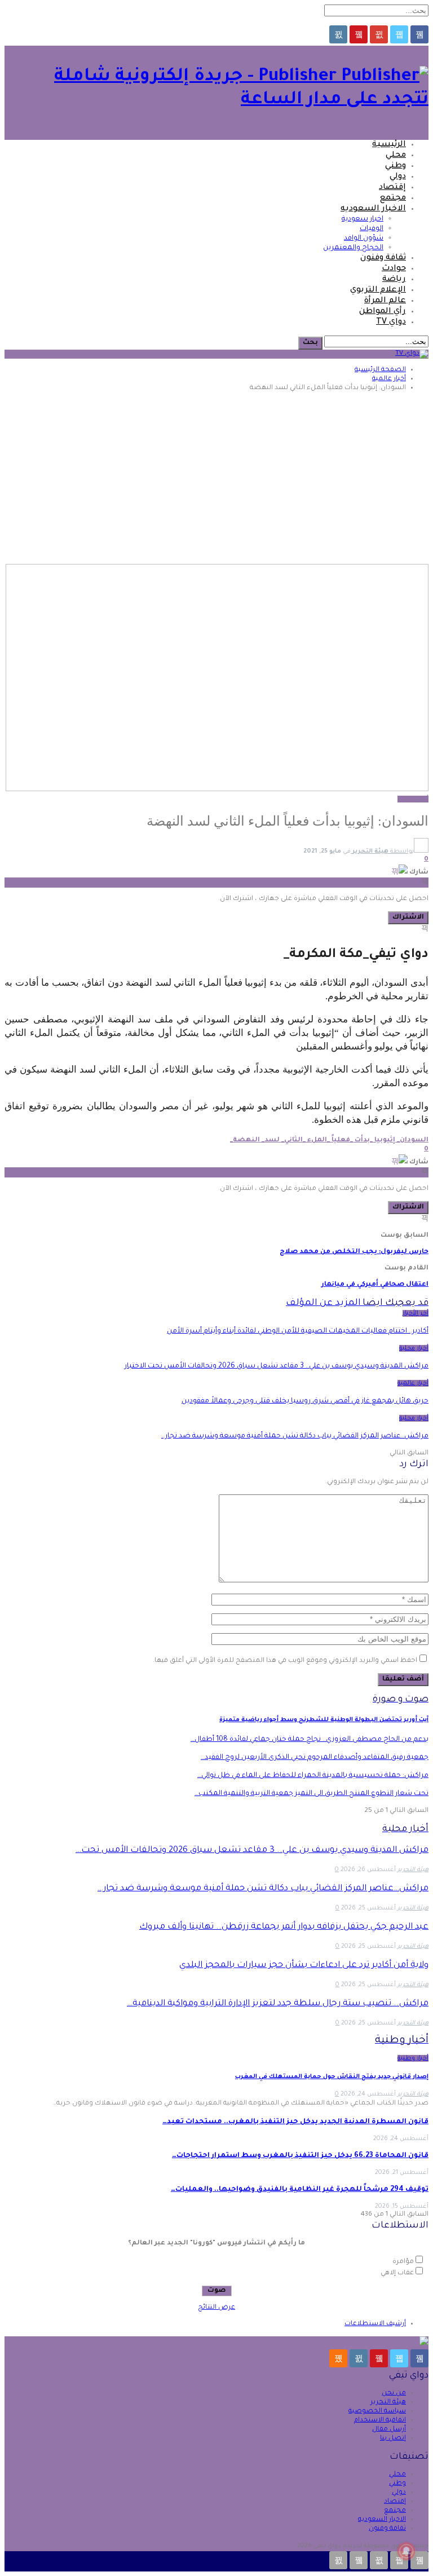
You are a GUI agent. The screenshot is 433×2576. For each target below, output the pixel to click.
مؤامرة (403, 2262)
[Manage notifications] (407, 2551)
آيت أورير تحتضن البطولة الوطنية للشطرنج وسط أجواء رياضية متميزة (324, 1720)
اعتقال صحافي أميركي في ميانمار (375, 1285)
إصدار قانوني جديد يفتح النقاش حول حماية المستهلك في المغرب (332, 2077)
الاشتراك (408, 918)
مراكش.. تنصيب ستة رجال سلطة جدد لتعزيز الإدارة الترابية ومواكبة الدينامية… (278, 2004)
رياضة (394, 280)
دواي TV (391, 323)
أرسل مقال (389, 2430)
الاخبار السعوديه (373, 209)
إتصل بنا (393, 2439)
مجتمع (393, 199)
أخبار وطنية (413, 2058)
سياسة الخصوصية (377, 2412)
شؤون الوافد (364, 239)
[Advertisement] (216, 479)
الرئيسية (389, 145)
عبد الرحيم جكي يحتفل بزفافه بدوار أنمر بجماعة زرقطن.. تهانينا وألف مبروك (284, 1927)
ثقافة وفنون (383, 258)
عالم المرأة (385, 301)
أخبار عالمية (413, 799)
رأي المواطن (383, 312)
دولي (398, 177)
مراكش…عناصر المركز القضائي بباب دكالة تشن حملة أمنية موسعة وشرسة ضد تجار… (263, 1889)
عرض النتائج (216, 2308)
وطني (396, 166)
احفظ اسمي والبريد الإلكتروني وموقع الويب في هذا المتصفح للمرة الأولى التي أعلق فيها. (285, 1661)
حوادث (394, 269)
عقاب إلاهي (397, 2273)
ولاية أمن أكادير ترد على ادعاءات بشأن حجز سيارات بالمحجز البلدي (304, 1966)
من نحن (394, 2394)
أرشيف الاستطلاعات (375, 2324)
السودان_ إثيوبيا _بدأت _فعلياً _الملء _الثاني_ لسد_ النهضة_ (329, 1141)
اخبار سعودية (363, 219)
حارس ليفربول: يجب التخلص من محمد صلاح (354, 1252)
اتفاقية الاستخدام (380, 2421)
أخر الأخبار (416, 1313)
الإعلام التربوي (378, 290)
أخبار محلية (414, 1348)
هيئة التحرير (388, 2403)
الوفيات (372, 229)
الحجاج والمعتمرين (353, 248)
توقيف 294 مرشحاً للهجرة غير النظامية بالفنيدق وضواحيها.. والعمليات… (300, 2190)
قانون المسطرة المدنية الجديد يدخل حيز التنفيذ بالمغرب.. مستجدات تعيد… (295, 2122)
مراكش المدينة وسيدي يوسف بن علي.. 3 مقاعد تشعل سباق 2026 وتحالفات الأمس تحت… (252, 1851)
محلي (396, 156)
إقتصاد (392, 188)
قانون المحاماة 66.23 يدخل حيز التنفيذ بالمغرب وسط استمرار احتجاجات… (300, 2156)
